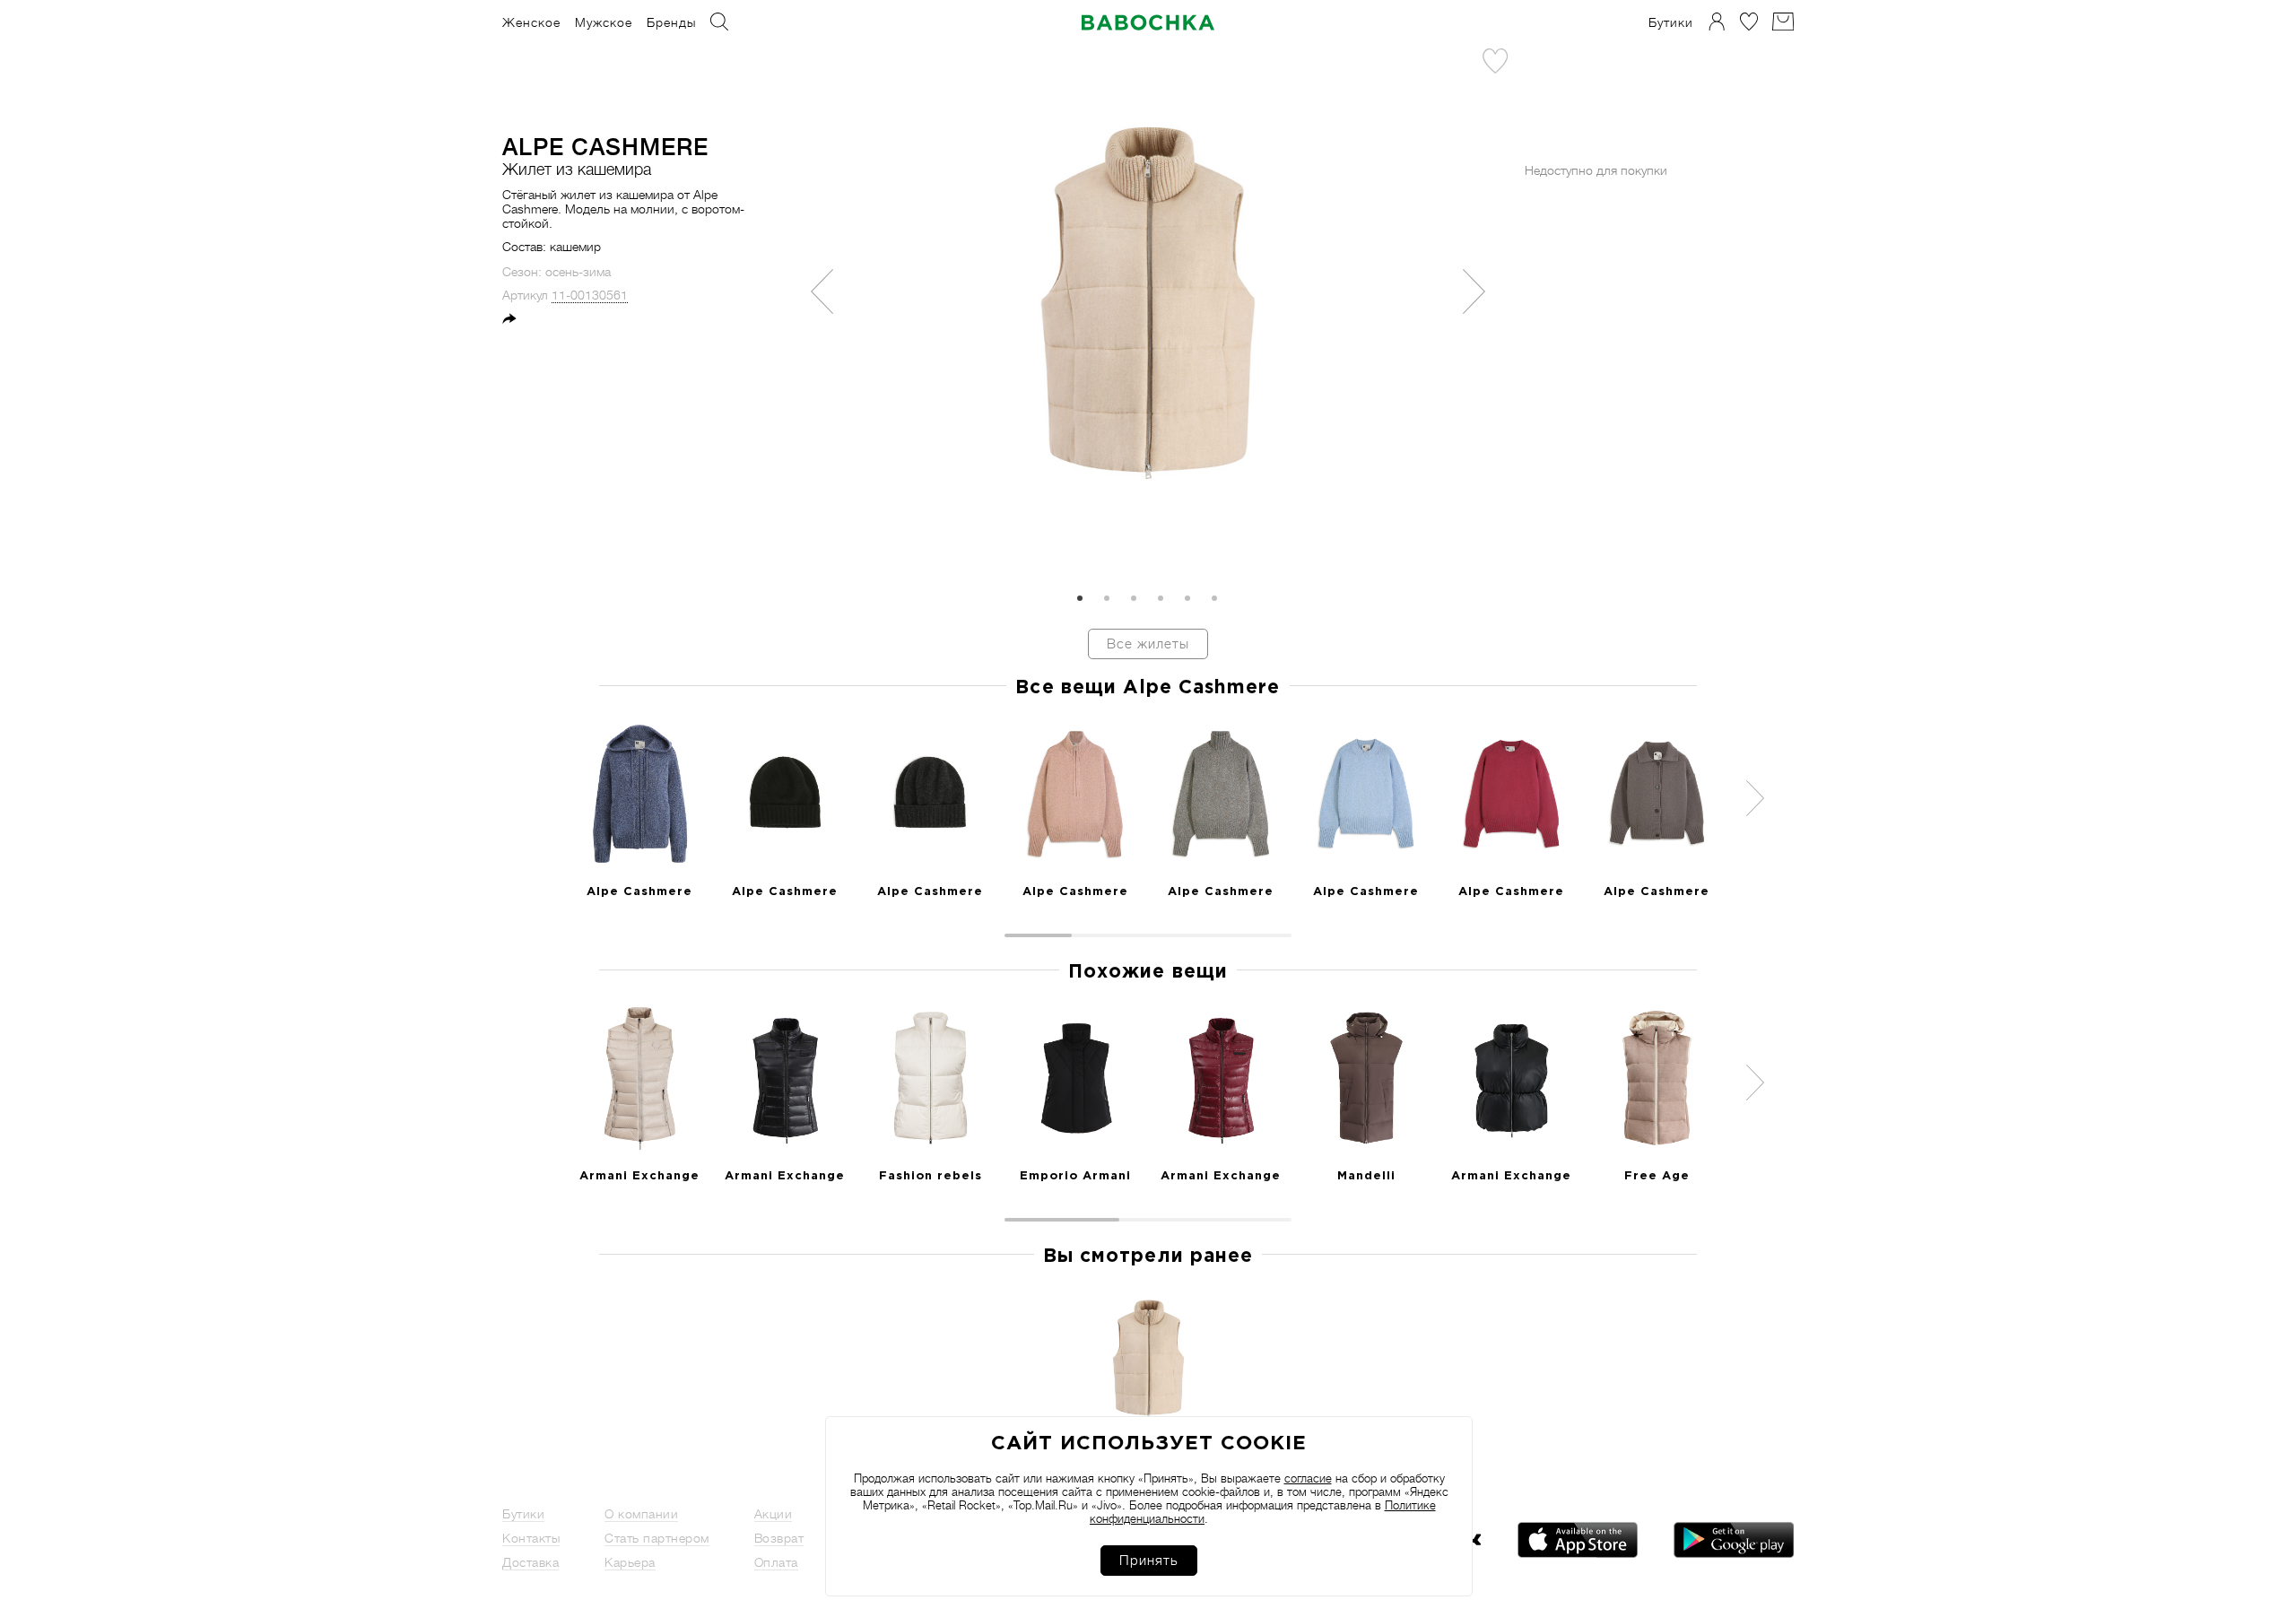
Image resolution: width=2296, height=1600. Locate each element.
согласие (1308, 1478)
